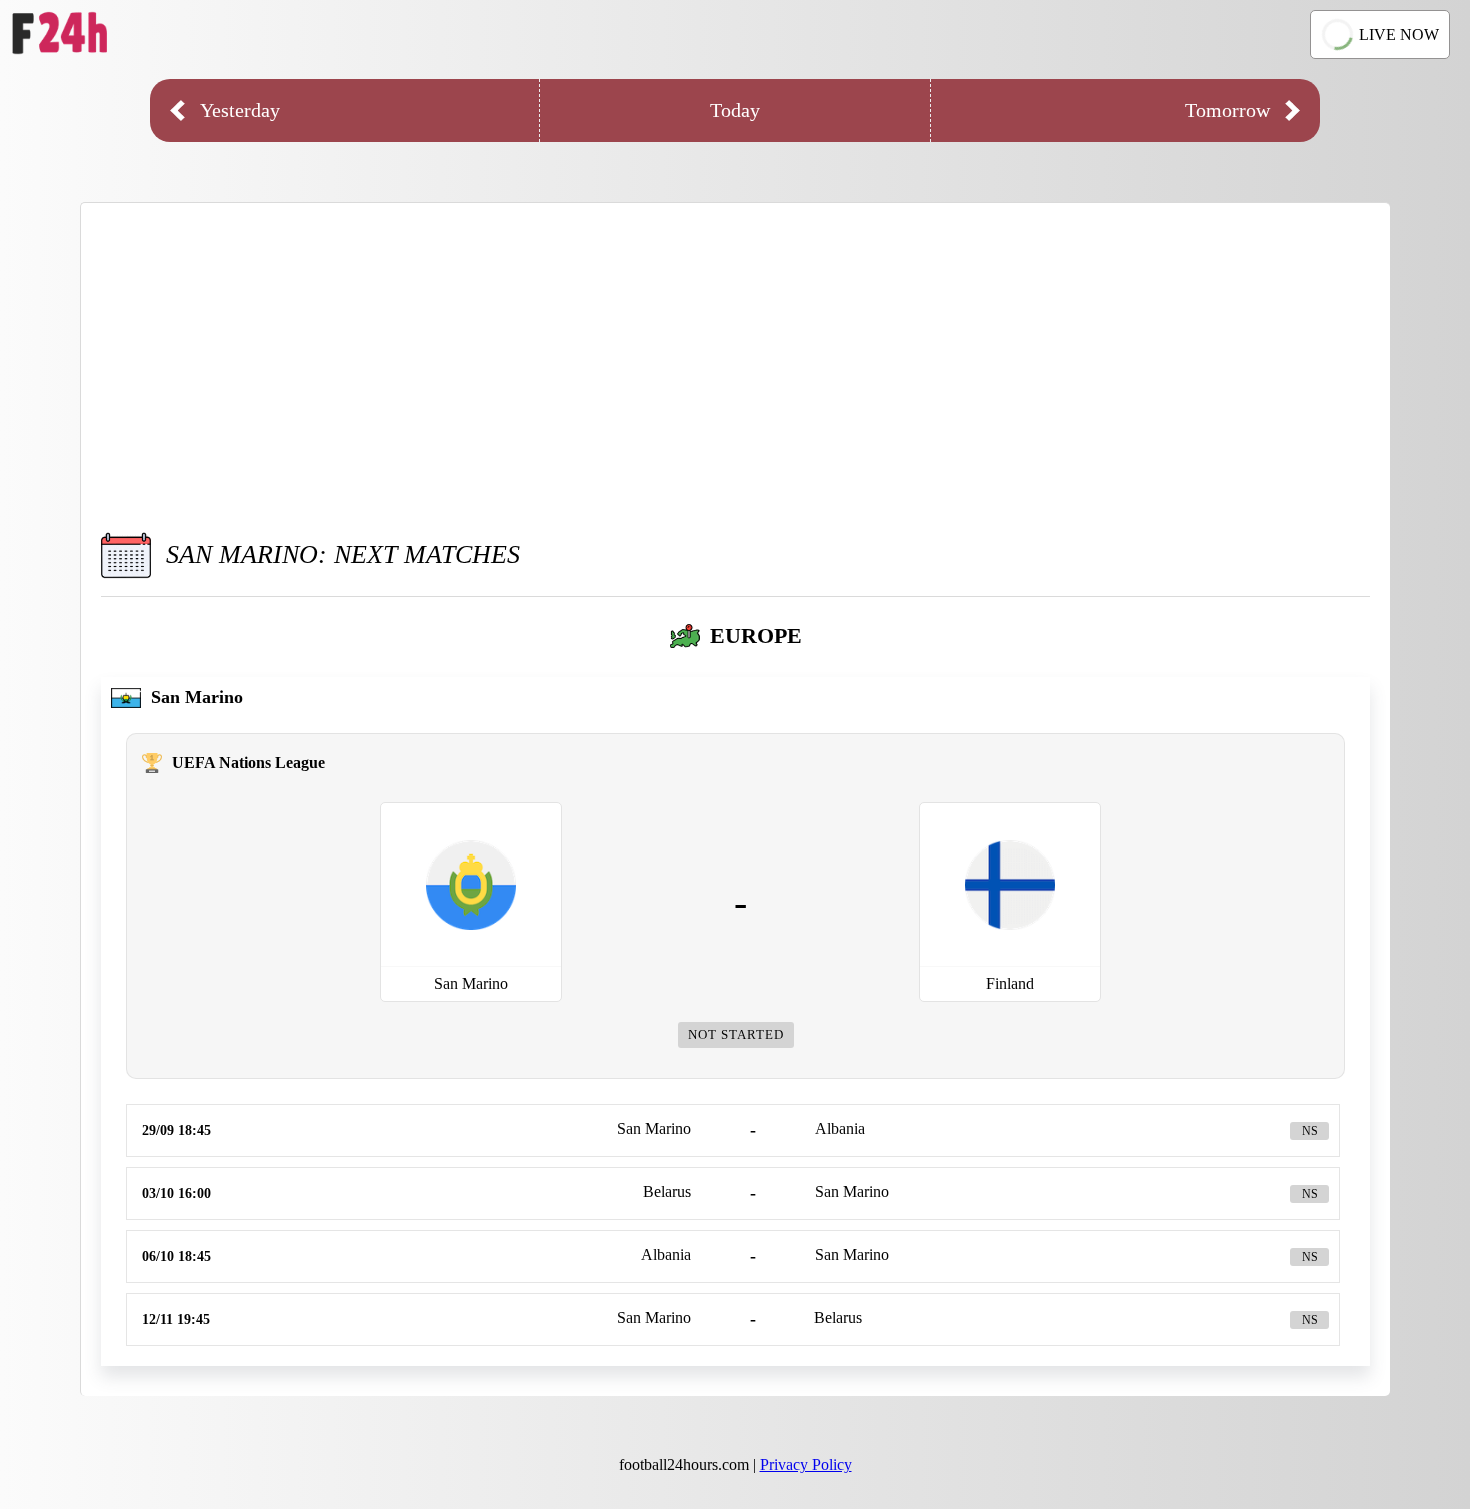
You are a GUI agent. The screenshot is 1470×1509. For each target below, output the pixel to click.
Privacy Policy (806, 1464)
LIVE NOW (1399, 34)
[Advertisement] (736, 363)
